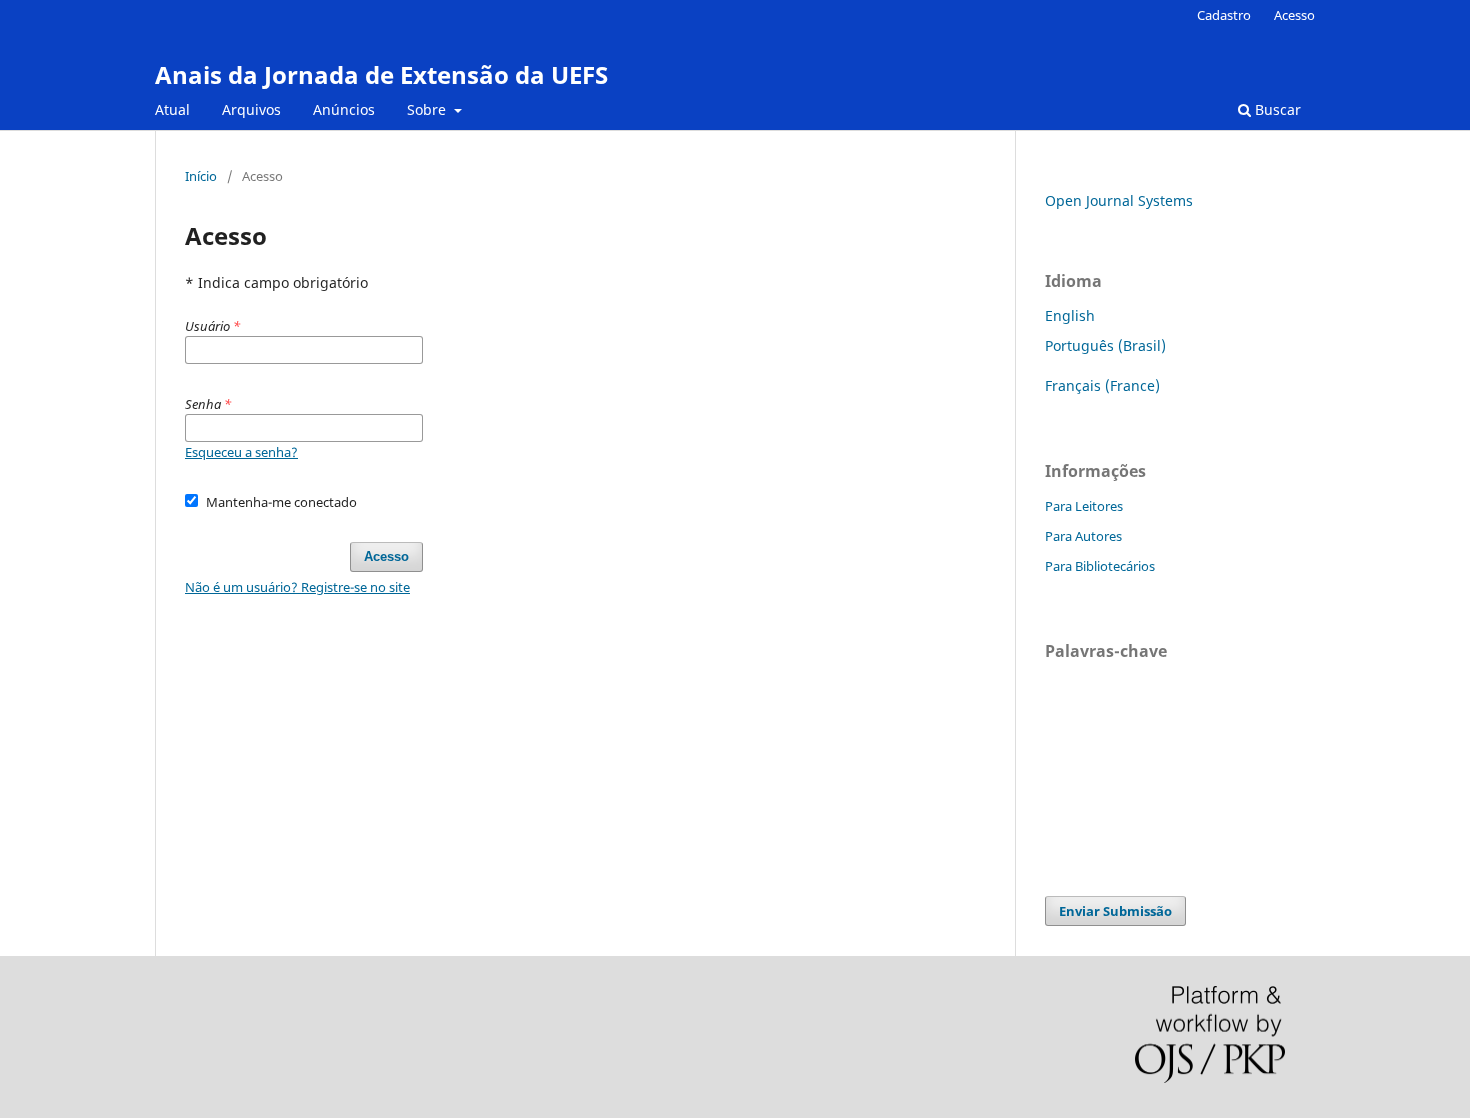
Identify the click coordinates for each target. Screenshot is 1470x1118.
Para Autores (1083, 536)
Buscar (1276, 109)
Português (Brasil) (1105, 345)
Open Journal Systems (1119, 200)
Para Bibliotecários (1100, 566)
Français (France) (1102, 385)
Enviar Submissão (1115, 911)
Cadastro (1224, 15)
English (1070, 315)
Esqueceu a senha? (241, 452)
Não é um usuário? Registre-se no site (297, 587)
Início (201, 176)
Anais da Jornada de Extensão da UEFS (381, 74)
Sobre (428, 109)
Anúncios (344, 109)
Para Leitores (1084, 506)
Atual (172, 109)
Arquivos (251, 109)
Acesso (1294, 15)
